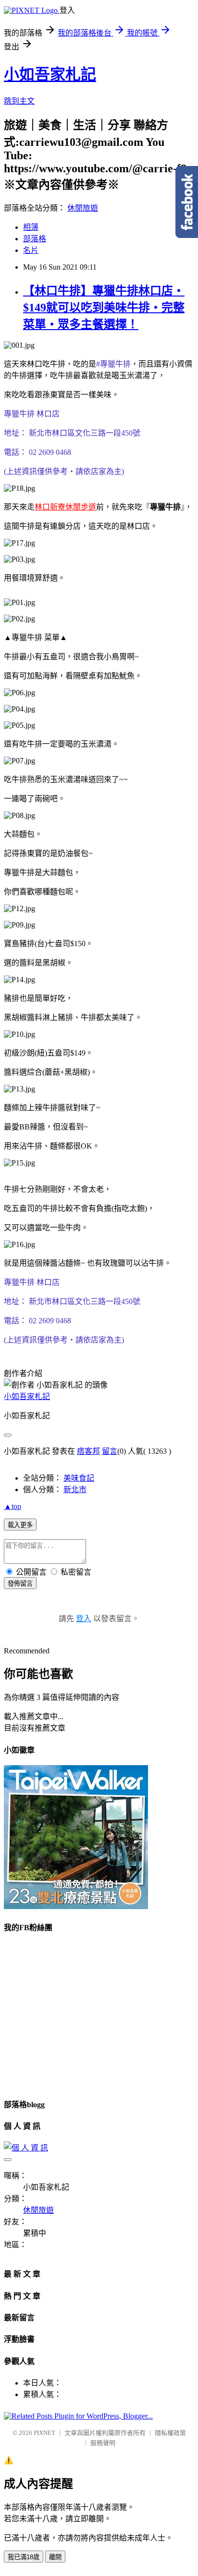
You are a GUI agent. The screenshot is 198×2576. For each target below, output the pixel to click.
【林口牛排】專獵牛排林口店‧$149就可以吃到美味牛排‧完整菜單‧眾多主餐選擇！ (104, 308)
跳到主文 (19, 101)
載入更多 (20, 1525)
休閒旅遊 (83, 208)
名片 (31, 250)
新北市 (75, 1490)
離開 (55, 2557)
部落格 (35, 239)
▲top (12, 1506)
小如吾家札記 (50, 74)
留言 (110, 1451)
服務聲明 (103, 2443)
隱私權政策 (170, 2433)
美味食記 (79, 1478)
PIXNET (44, 2433)
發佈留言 (20, 1584)
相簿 (31, 227)
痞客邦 (88, 1451)
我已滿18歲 (24, 2557)
